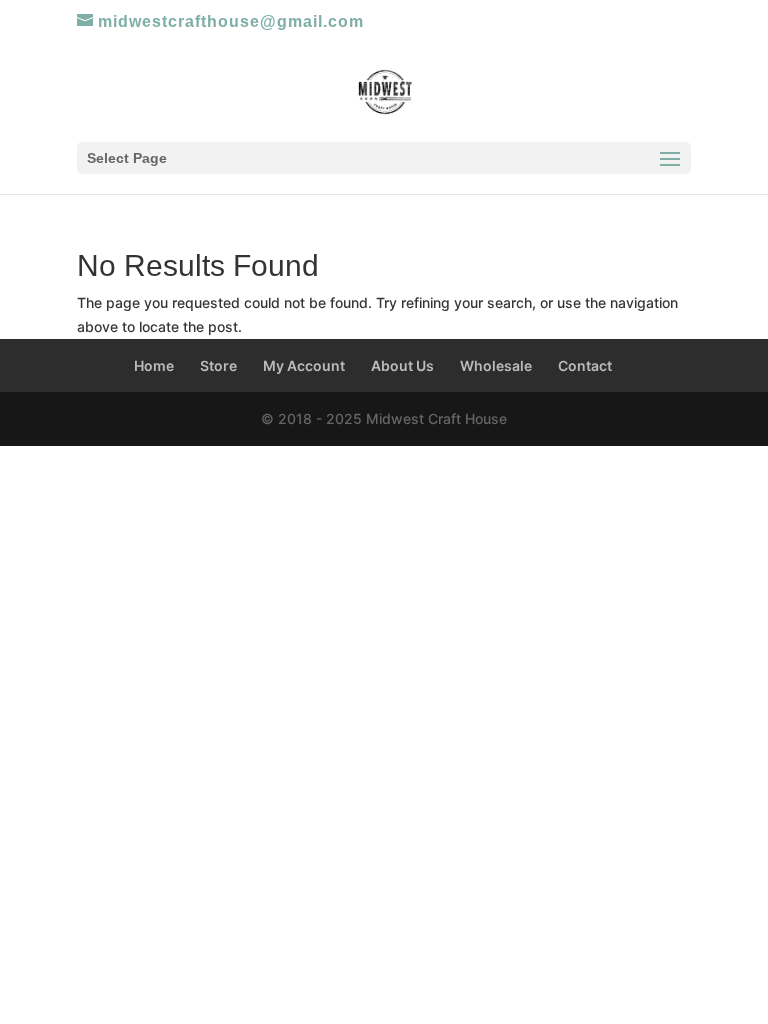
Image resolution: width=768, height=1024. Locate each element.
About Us (402, 365)
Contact (585, 365)
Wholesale (496, 365)
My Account (304, 365)
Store (218, 365)
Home (154, 365)
